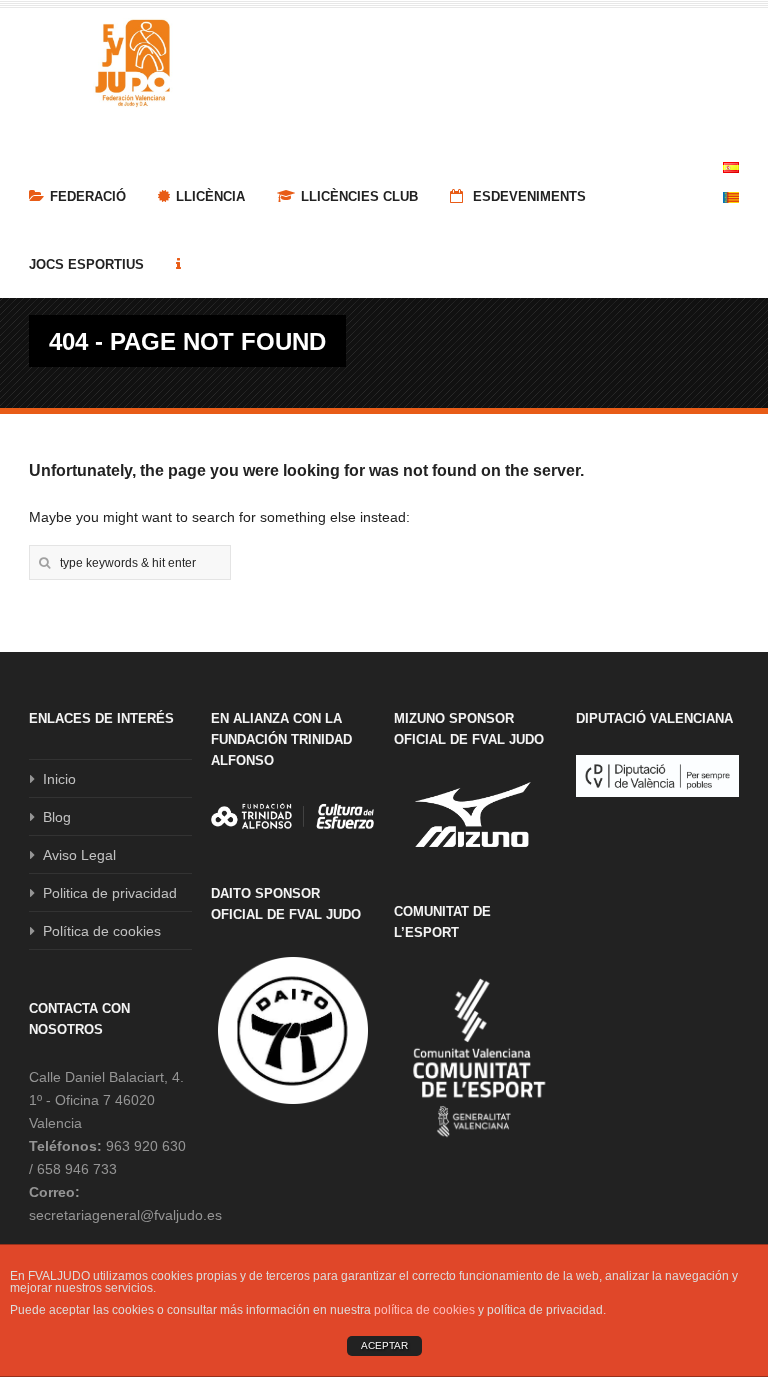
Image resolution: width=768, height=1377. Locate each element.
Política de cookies (102, 931)
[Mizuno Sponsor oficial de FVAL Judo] (475, 814)
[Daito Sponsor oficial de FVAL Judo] (292, 1031)
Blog (57, 817)
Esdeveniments (527, 196)
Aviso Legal (79, 855)
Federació (88, 196)
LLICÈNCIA (210, 196)
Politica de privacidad (110, 893)
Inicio (59, 779)
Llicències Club (359, 196)
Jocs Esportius (86, 264)
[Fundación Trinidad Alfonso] (292, 816)
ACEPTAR (384, 1345)
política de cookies (424, 1310)
